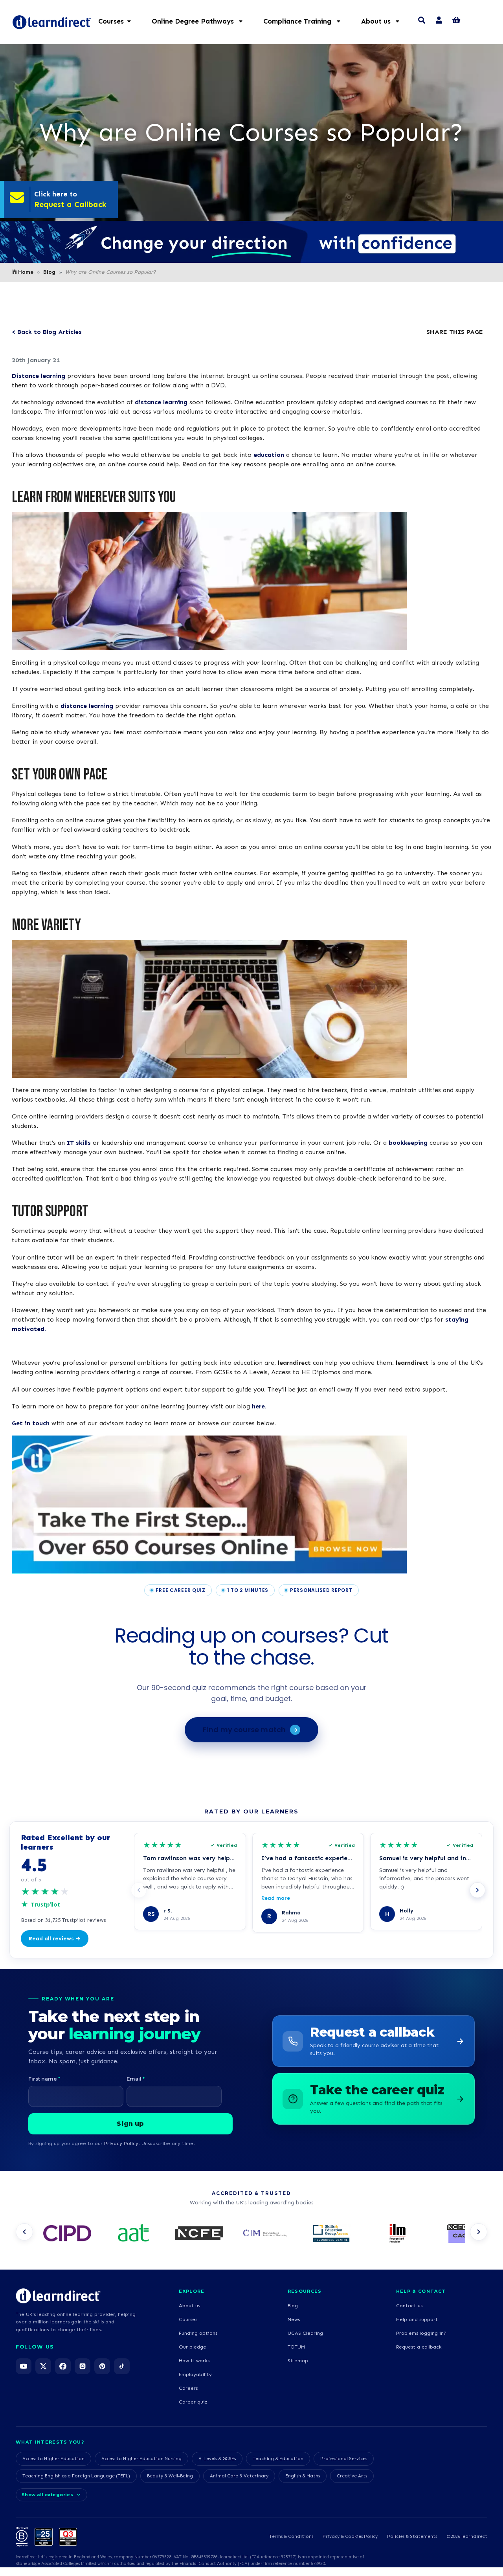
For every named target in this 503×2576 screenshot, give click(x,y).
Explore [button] (192, 2291)
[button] (201, 21)
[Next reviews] (477, 1890)
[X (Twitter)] (43, 2366)
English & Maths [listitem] (303, 2476)
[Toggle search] (422, 21)
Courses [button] (111, 21)
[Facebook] (63, 2366)
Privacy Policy (121, 2143)
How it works (194, 2361)
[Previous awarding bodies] (24, 2232)
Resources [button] (305, 2291)
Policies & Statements (412, 2536)
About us (189, 2306)
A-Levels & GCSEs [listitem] (217, 2459)
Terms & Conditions (291, 2536)
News (294, 2319)
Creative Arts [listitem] (352, 2476)
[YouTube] (24, 2366)
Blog (49, 272)
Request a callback (419, 2347)
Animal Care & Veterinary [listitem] (239, 2476)
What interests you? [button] (50, 2442)
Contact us (409, 2306)
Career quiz (193, 2402)
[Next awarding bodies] (479, 2232)
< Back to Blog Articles (47, 332)
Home (26, 272)
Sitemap (298, 2361)
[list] (251, 2234)
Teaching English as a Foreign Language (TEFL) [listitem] (76, 2476)
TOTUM (296, 2347)
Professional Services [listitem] (344, 2459)
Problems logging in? (421, 2333)
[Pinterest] (102, 2366)
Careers (188, 2388)
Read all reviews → (55, 1939)
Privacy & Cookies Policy (350, 2536)
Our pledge (193, 2347)
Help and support (417, 2319)
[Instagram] (83, 2366)
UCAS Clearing (305, 2333)
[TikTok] (122, 2366)
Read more (276, 1898)
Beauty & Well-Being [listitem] (170, 2476)
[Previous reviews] (139, 1890)
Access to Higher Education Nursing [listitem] (141, 2459)
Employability (195, 2374)
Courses (188, 2319)
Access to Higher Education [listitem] (53, 2459)
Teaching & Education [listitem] (278, 2459)
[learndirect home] (58, 2296)
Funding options (198, 2333)
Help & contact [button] (421, 2291)
